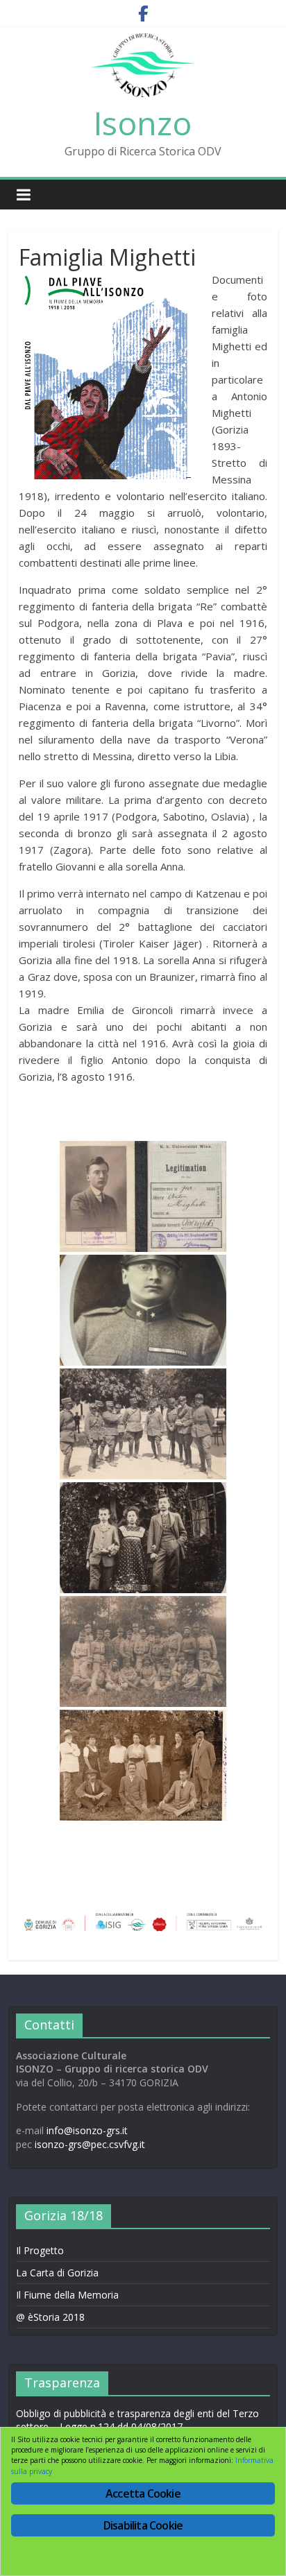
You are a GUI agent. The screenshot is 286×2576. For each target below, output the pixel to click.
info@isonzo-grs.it (87, 2130)
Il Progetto (40, 2250)
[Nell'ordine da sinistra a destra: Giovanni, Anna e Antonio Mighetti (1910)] (143, 1538)
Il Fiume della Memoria (67, 2295)
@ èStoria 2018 (50, 2317)
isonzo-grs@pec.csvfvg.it (90, 2144)
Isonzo (143, 123)
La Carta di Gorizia (57, 2273)
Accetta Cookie (143, 2493)
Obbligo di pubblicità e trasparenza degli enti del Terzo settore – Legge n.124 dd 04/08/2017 (137, 2420)
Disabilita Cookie (143, 2525)
